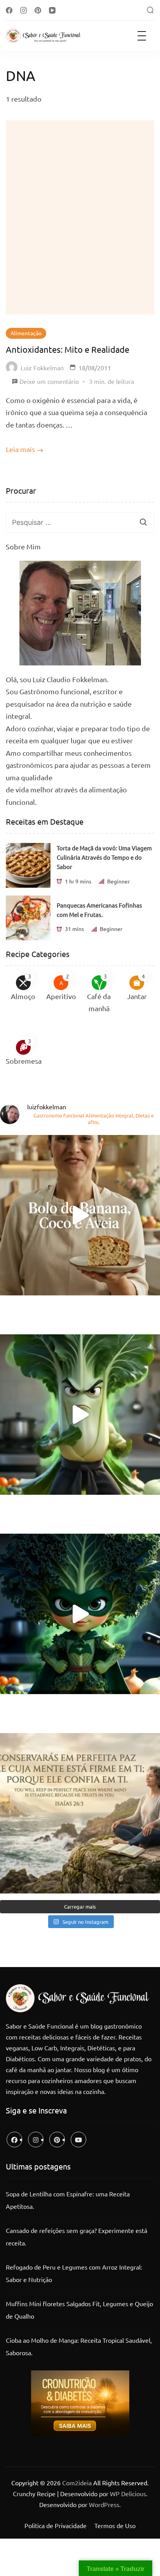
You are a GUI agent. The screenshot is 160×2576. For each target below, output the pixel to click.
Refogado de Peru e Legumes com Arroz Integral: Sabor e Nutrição (74, 2273)
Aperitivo (61, 996)
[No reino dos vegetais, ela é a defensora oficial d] (80, 1614)
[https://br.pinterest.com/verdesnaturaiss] (57, 2140)
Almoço (23, 996)
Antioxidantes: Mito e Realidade (68, 349)
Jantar (137, 996)
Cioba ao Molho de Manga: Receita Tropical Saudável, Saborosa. (79, 2346)
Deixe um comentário (49, 382)
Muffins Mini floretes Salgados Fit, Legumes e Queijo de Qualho (79, 2310)
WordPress (104, 2504)
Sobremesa (24, 1061)
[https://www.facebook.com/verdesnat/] (14, 2140)
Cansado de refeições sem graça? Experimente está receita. (77, 2236)
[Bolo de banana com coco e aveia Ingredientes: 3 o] (80, 1215)
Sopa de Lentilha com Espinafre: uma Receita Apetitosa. (68, 2200)
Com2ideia (76, 2483)
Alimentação (26, 333)
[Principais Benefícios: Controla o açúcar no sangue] (80, 1415)
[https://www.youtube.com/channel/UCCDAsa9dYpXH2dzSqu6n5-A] (78, 2140)
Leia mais (20, 449)
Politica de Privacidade (56, 2525)
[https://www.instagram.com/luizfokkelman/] (36, 2140)
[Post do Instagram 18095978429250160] (80, 1813)
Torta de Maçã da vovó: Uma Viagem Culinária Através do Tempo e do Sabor (104, 857)
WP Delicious (128, 2493)
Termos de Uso (115, 2525)
